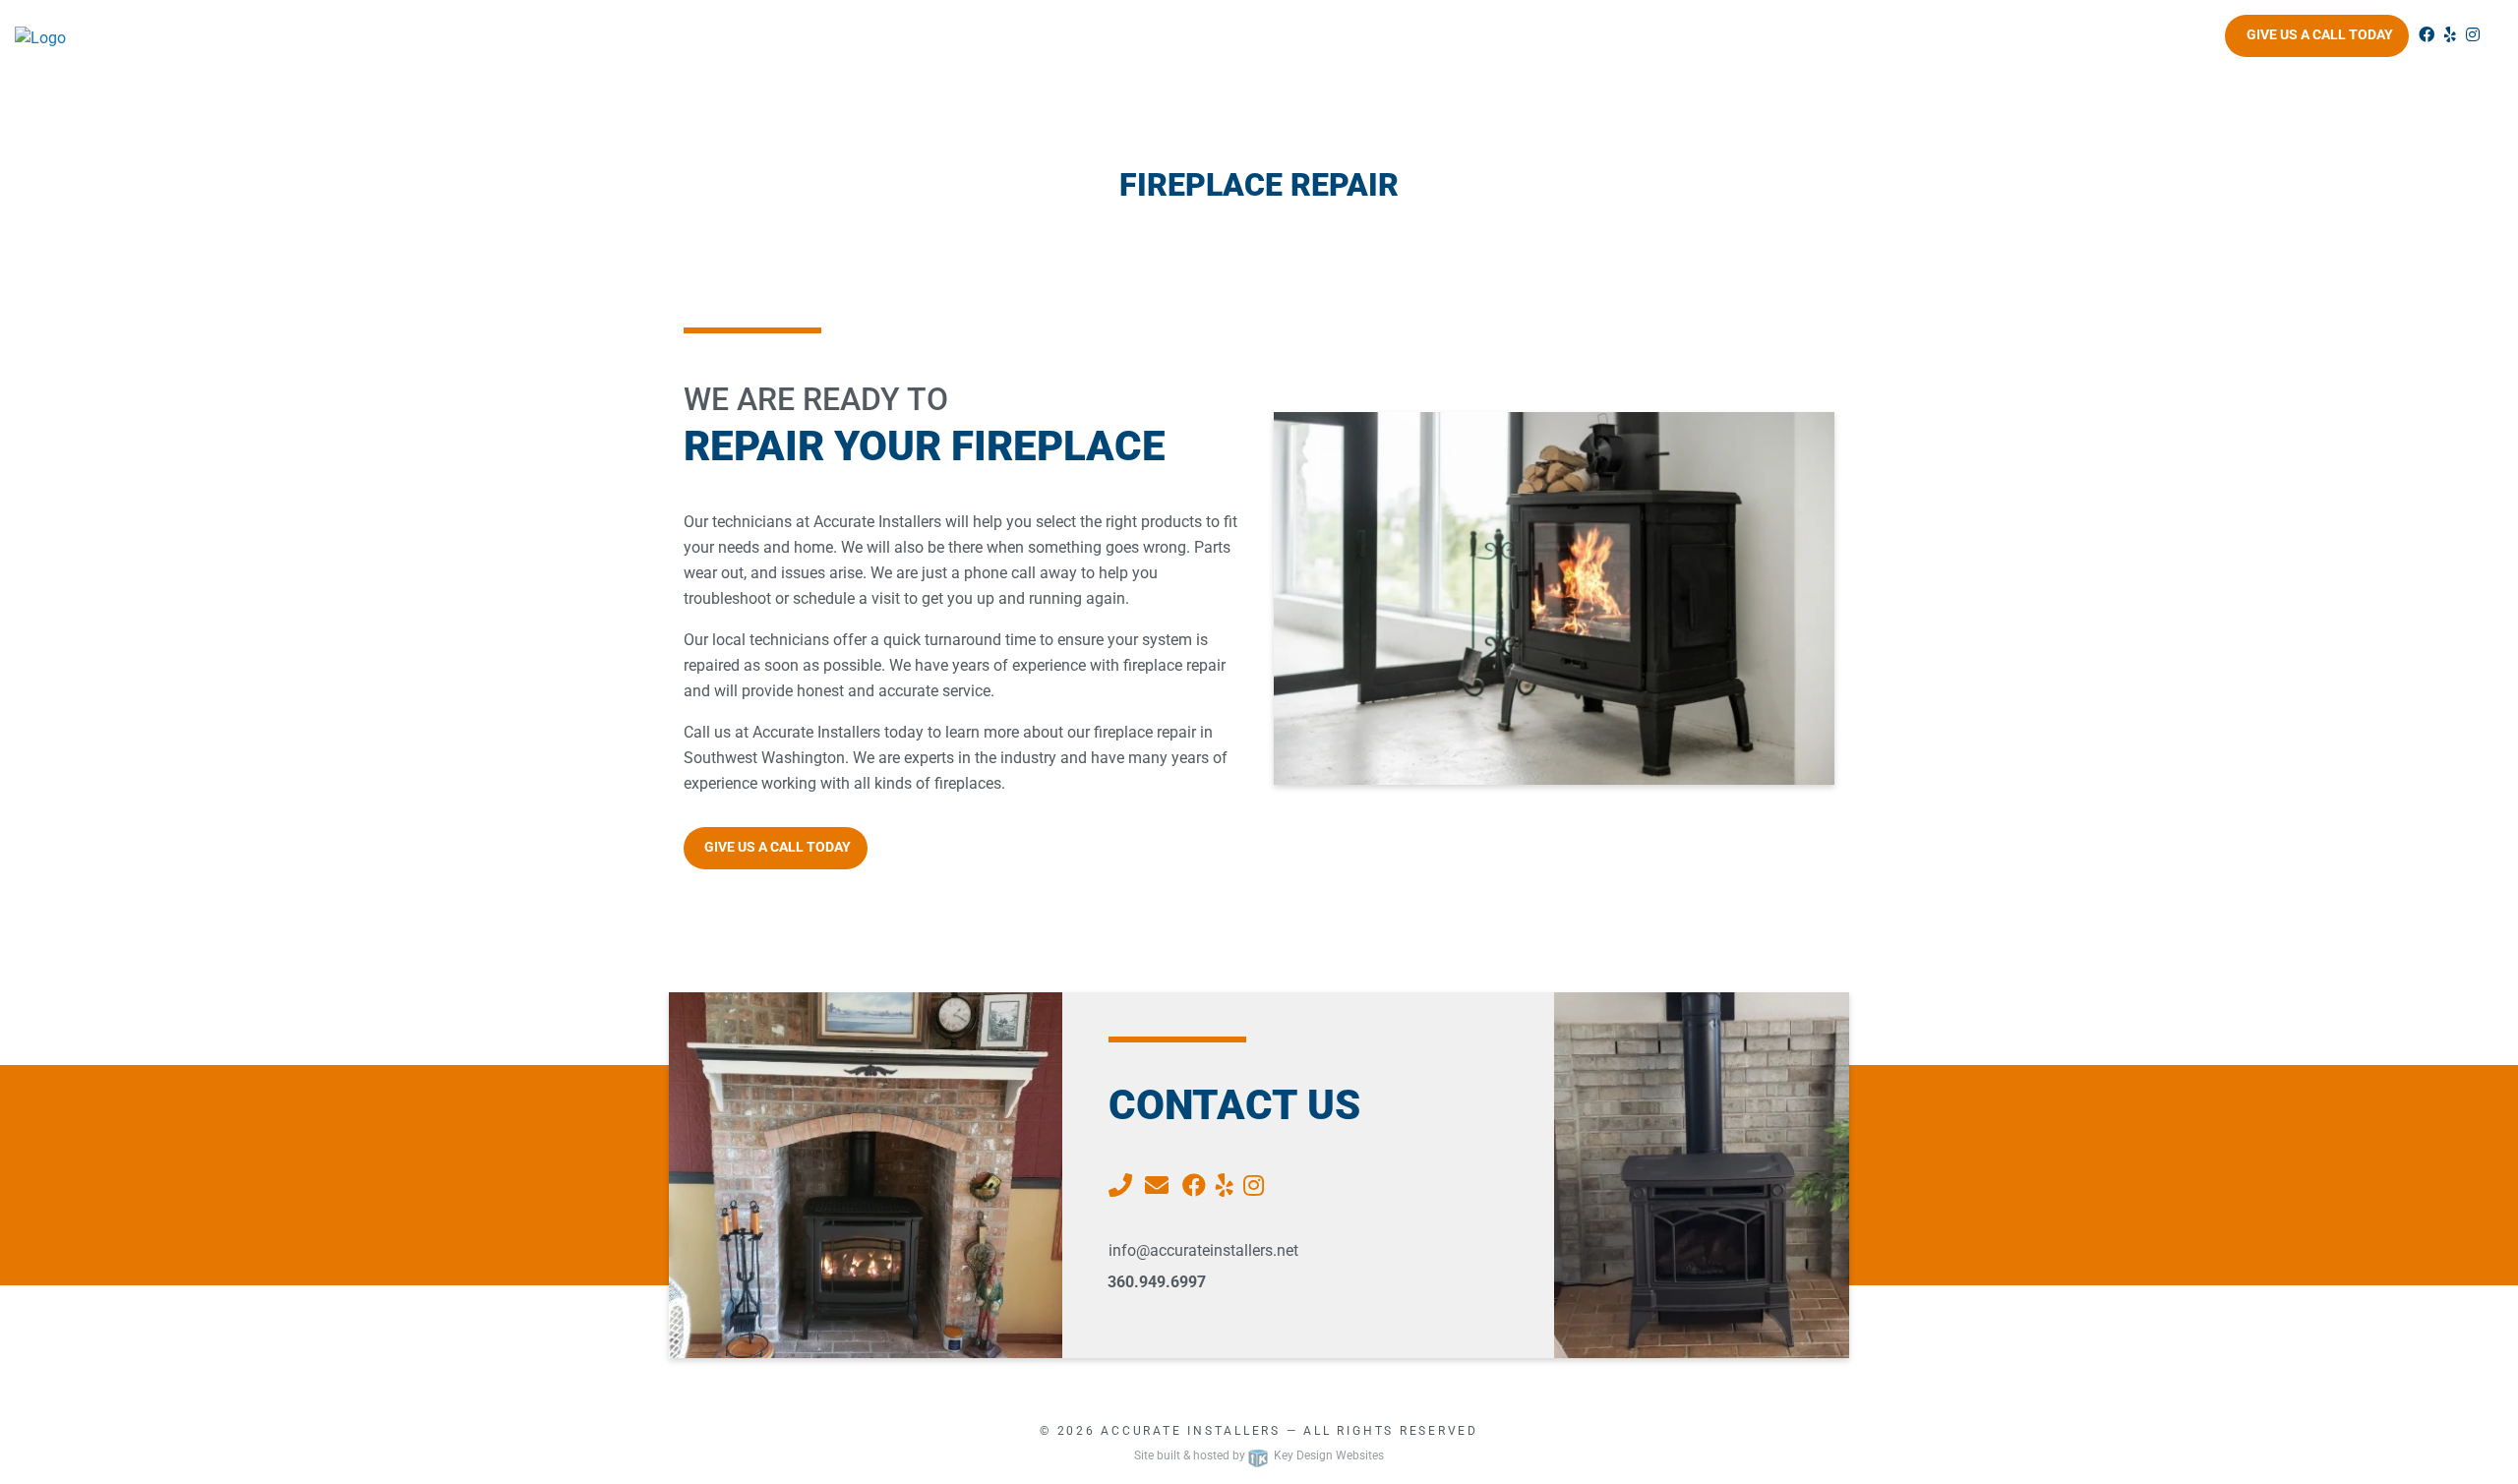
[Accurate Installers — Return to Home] (315, 38)
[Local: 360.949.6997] (1123, 1186)
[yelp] (2450, 35)
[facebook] (2427, 35)
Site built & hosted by (1259, 1455)
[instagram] (2473, 35)
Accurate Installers (1191, 1431)
